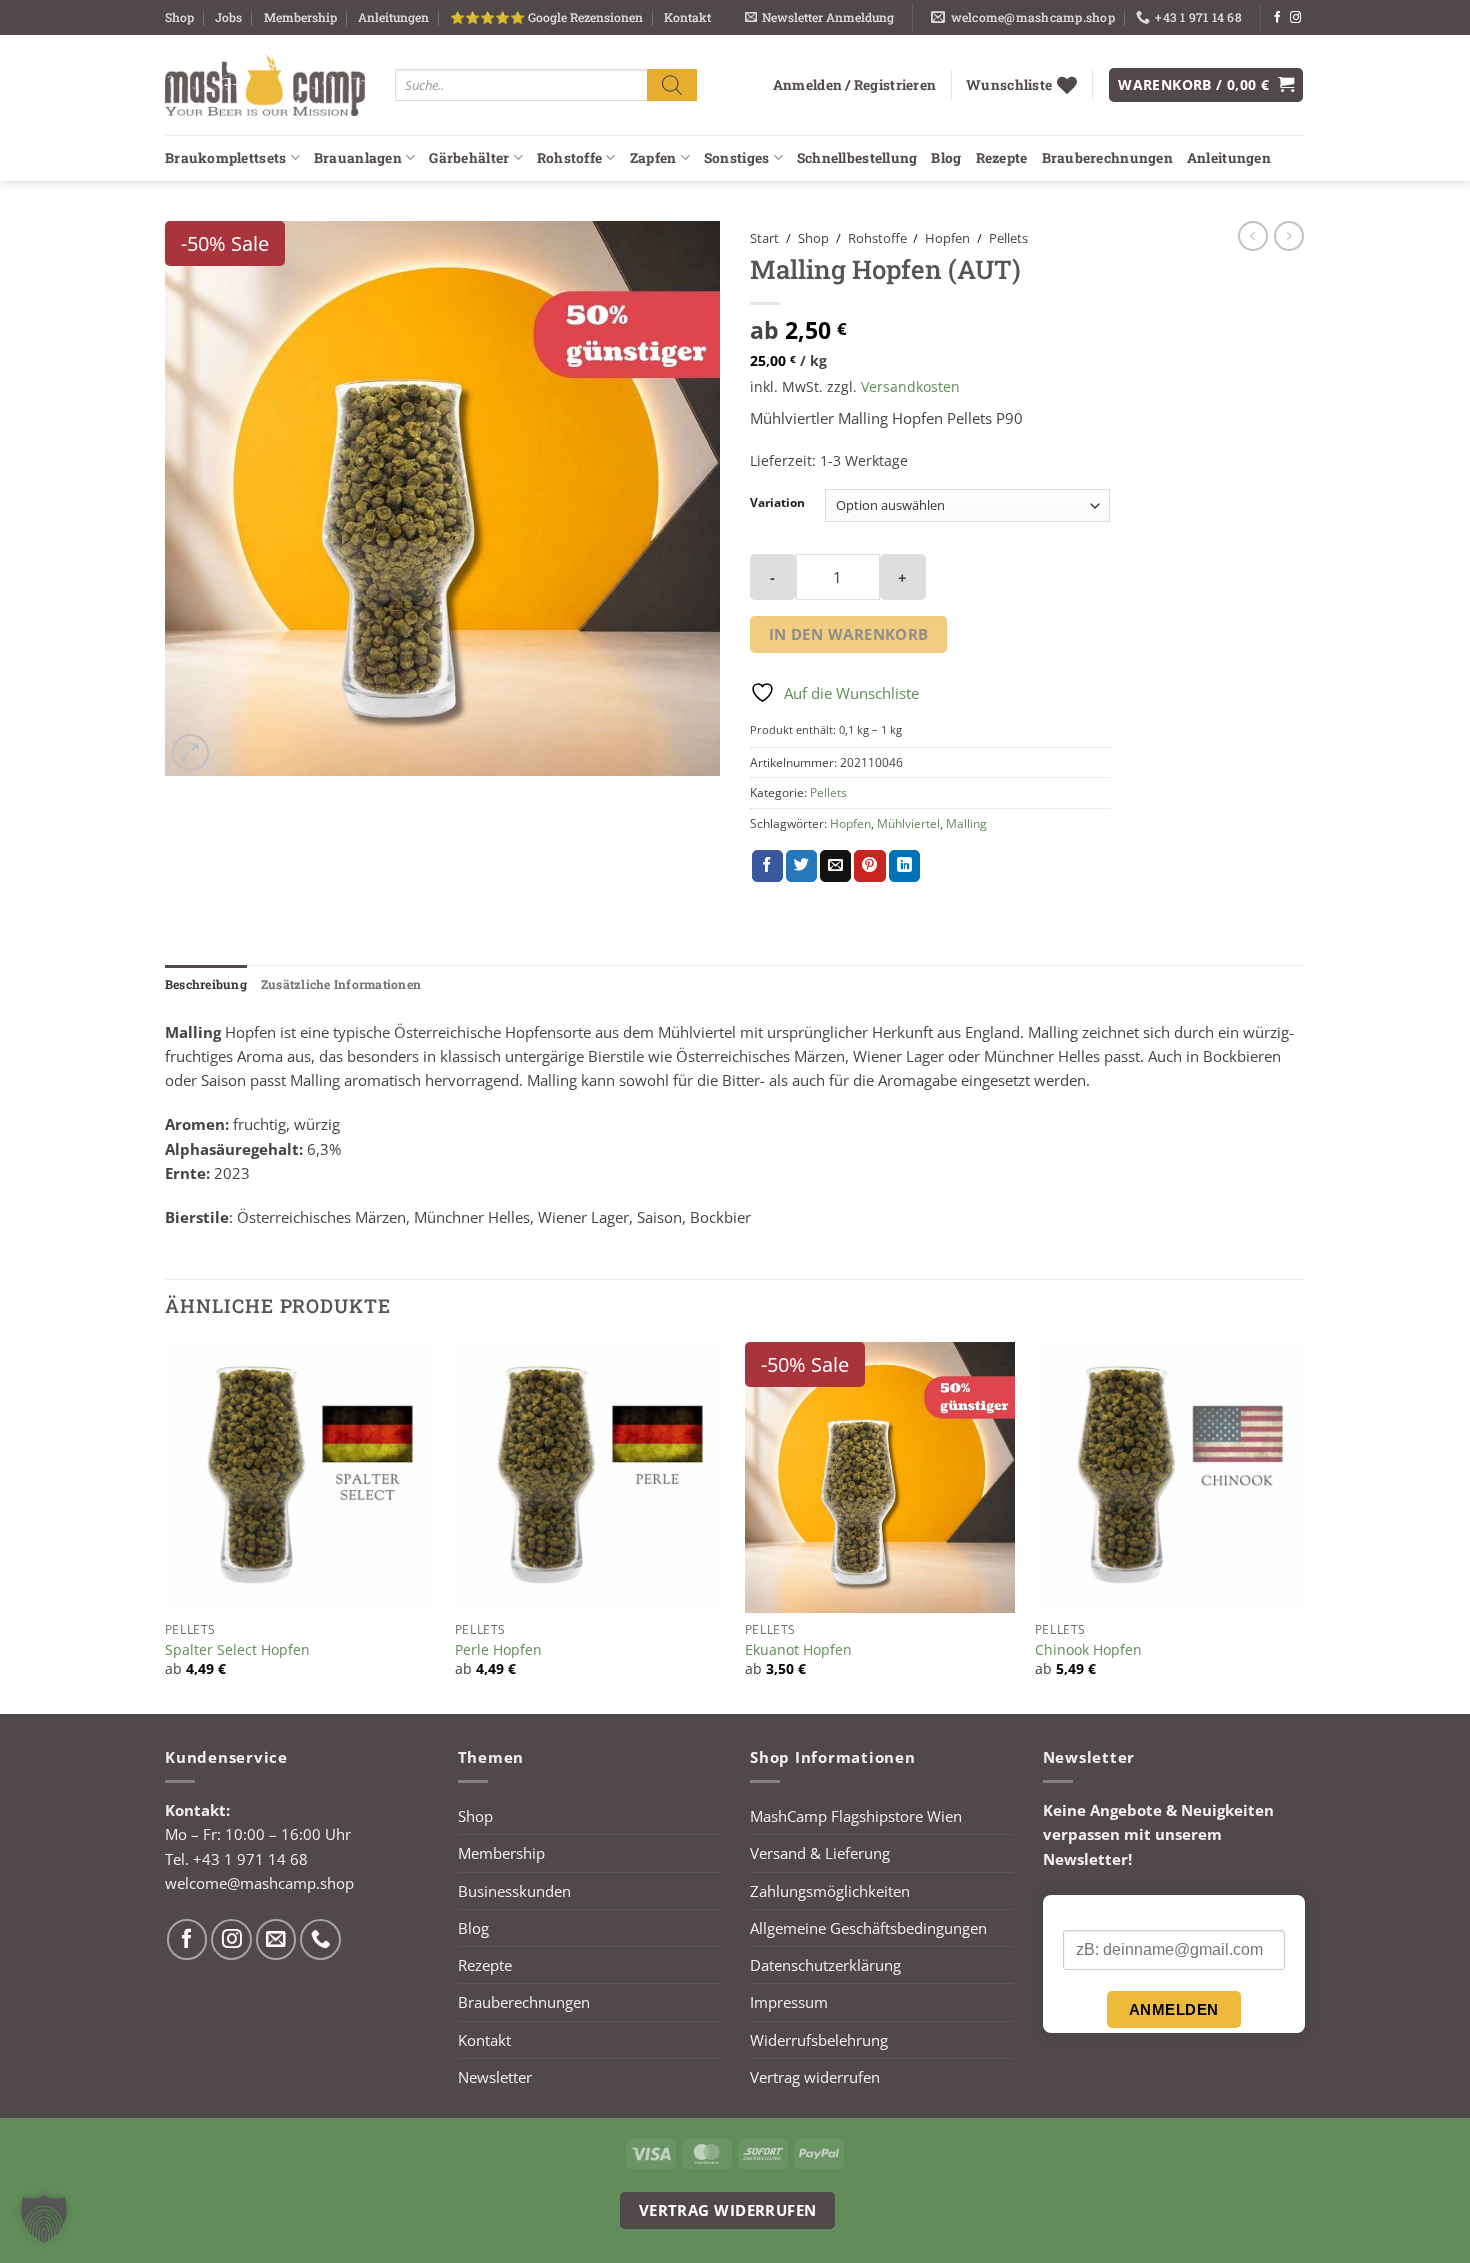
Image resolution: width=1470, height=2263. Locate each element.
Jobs (228, 17)
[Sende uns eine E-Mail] (276, 1939)
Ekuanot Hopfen (798, 1650)
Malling (966, 823)
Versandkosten (910, 386)
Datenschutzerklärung (825, 1965)
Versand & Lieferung (820, 1853)
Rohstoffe (569, 158)
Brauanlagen (358, 158)
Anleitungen (393, 17)
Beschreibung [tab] (206, 984)
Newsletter (495, 2077)
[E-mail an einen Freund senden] (835, 866)
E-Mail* (1086, 1913)
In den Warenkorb (849, 634)
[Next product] (1253, 236)
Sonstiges (736, 158)
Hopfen (947, 238)
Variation (777, 503)
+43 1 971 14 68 (250, 1859)
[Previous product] (1289, 236)
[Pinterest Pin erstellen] (869, 866)
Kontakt (687, 17)
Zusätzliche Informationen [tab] (341, 984)
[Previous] (166, 1526)
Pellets (1008, 238)
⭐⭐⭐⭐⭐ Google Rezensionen (546, 17)
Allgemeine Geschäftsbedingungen (868, 1928)
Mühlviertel (908, 823)
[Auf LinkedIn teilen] (904, 866)
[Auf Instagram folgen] (1295, 18)
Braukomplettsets (225, 158)
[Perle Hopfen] (590, 1477)
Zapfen (653, 158)
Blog (946, 158)
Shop (179, 17)
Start (764, 238)
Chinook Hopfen (1088, 1650)
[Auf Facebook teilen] (767, 866)
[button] (819, 17)
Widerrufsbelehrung (819, 2040)
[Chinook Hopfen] (1170, 1477)
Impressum (789, 2002)
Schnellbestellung (857, 158)
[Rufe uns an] (320, 1939)
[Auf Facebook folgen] (1277, 18)
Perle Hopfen (498, 1650)
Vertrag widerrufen (815, 2077)
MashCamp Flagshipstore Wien (856, 1816)
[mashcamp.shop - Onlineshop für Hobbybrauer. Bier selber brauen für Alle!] (265, 85)
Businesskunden (514, 1891)
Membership (300, 17)
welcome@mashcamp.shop (259, 1883)
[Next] (1304, 1526)
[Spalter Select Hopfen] (300, 1477)
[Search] (672, 84)
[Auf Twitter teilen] (801, 866)
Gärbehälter (469, 158)
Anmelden (1174, 2009)
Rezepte (1002, 158)
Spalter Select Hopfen (237, 1650)
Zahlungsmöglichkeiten (830, 1891)
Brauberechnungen (1107, 158)
